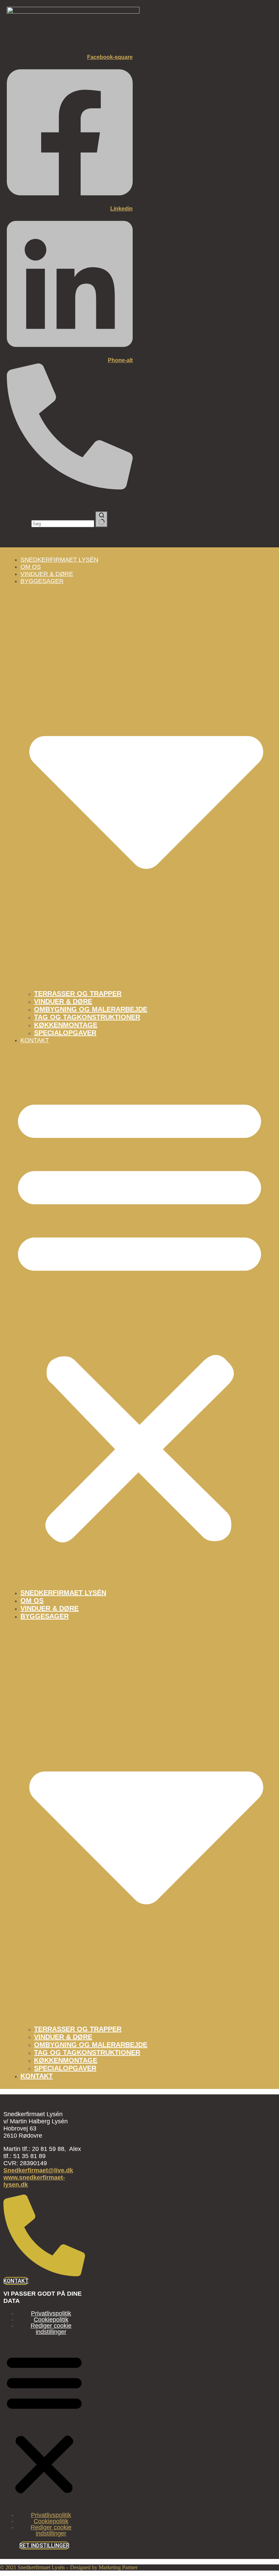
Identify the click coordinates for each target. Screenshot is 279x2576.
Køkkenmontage (66, 1025)
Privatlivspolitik (51, 2313)
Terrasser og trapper (78, 994)
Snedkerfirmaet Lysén (59, 560)
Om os (32, 1601)
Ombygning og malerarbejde (91, 1009)
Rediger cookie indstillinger (51, 2329)
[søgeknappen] (102, 519)
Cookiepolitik (51, 2320)
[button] (139, 1316)
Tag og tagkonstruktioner (87, 1017)
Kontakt (35, 1040)
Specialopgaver (65, 1033)
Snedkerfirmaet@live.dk (38, 2170)
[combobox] (63, 524)
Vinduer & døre (63, 1001)
